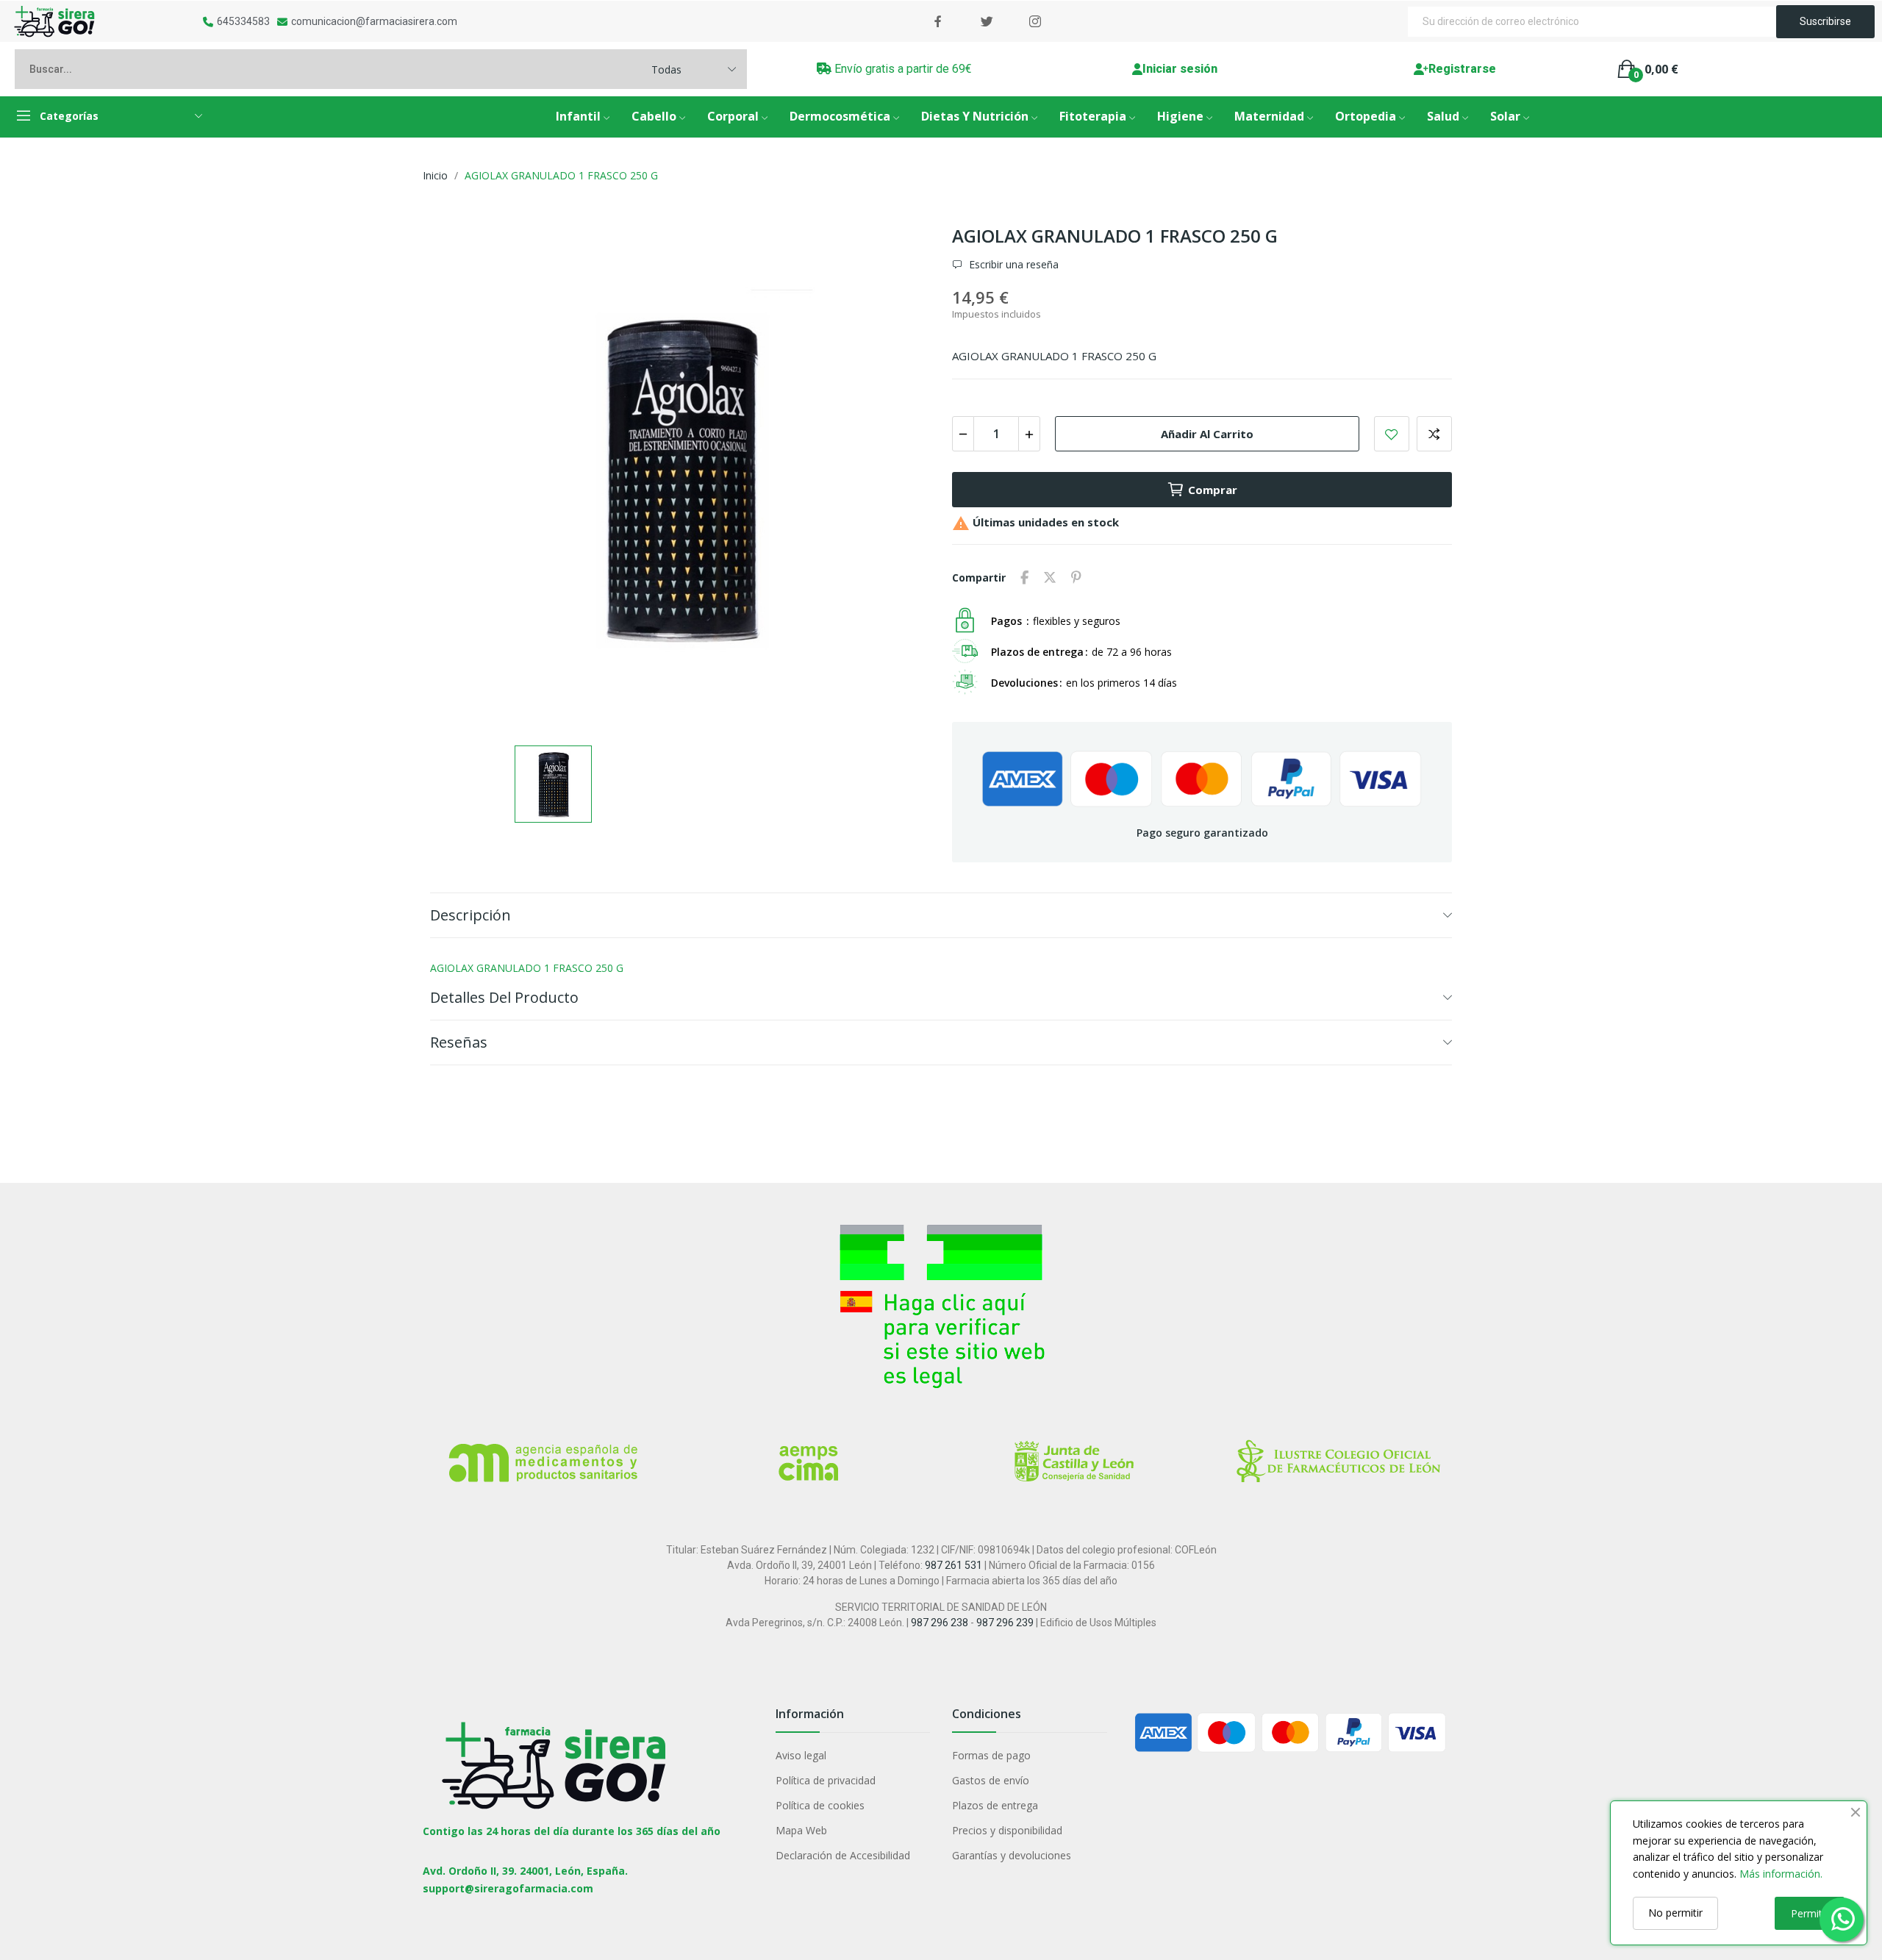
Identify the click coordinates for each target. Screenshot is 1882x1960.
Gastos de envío (991, 1780)
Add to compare (1434, 434)
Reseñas (459, 1042)
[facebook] (938, 22)
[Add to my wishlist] (1392, 434)
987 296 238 (940, 1623)
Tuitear (1050, 578)
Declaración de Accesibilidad (843, 1855)
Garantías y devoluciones (1012, 1855)
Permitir (1810, 1913)
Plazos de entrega (995, 1805)
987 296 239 (1005, 1623)
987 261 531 (953, 1565)
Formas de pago (991, 1755)
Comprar (1213, 490)
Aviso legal (801, 1755)
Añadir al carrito (1207, 434)
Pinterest (1076, 578)
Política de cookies (820, 1805)
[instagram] (1035, 22)
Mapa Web (801, 1830)
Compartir (1024, 578)
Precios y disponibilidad (1007, 1830)
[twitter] (987, 22)
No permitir (1675, 1913)
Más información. (1781, 1874)
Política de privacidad (826, 1780)
